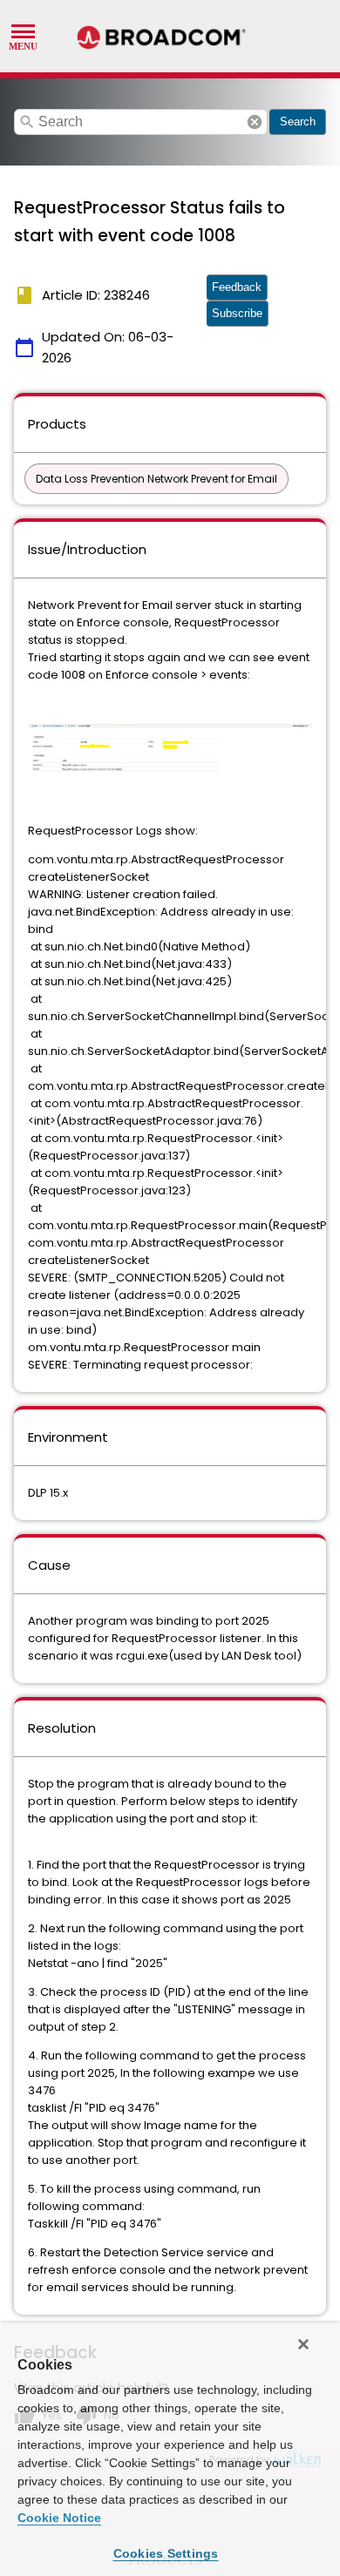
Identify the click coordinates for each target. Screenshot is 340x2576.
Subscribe (237, 313)
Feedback (237, 287)
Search (298, 122)
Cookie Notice (59, 2518)
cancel (255, 122)
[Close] (303, 2344)
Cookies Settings (166, 2553)
